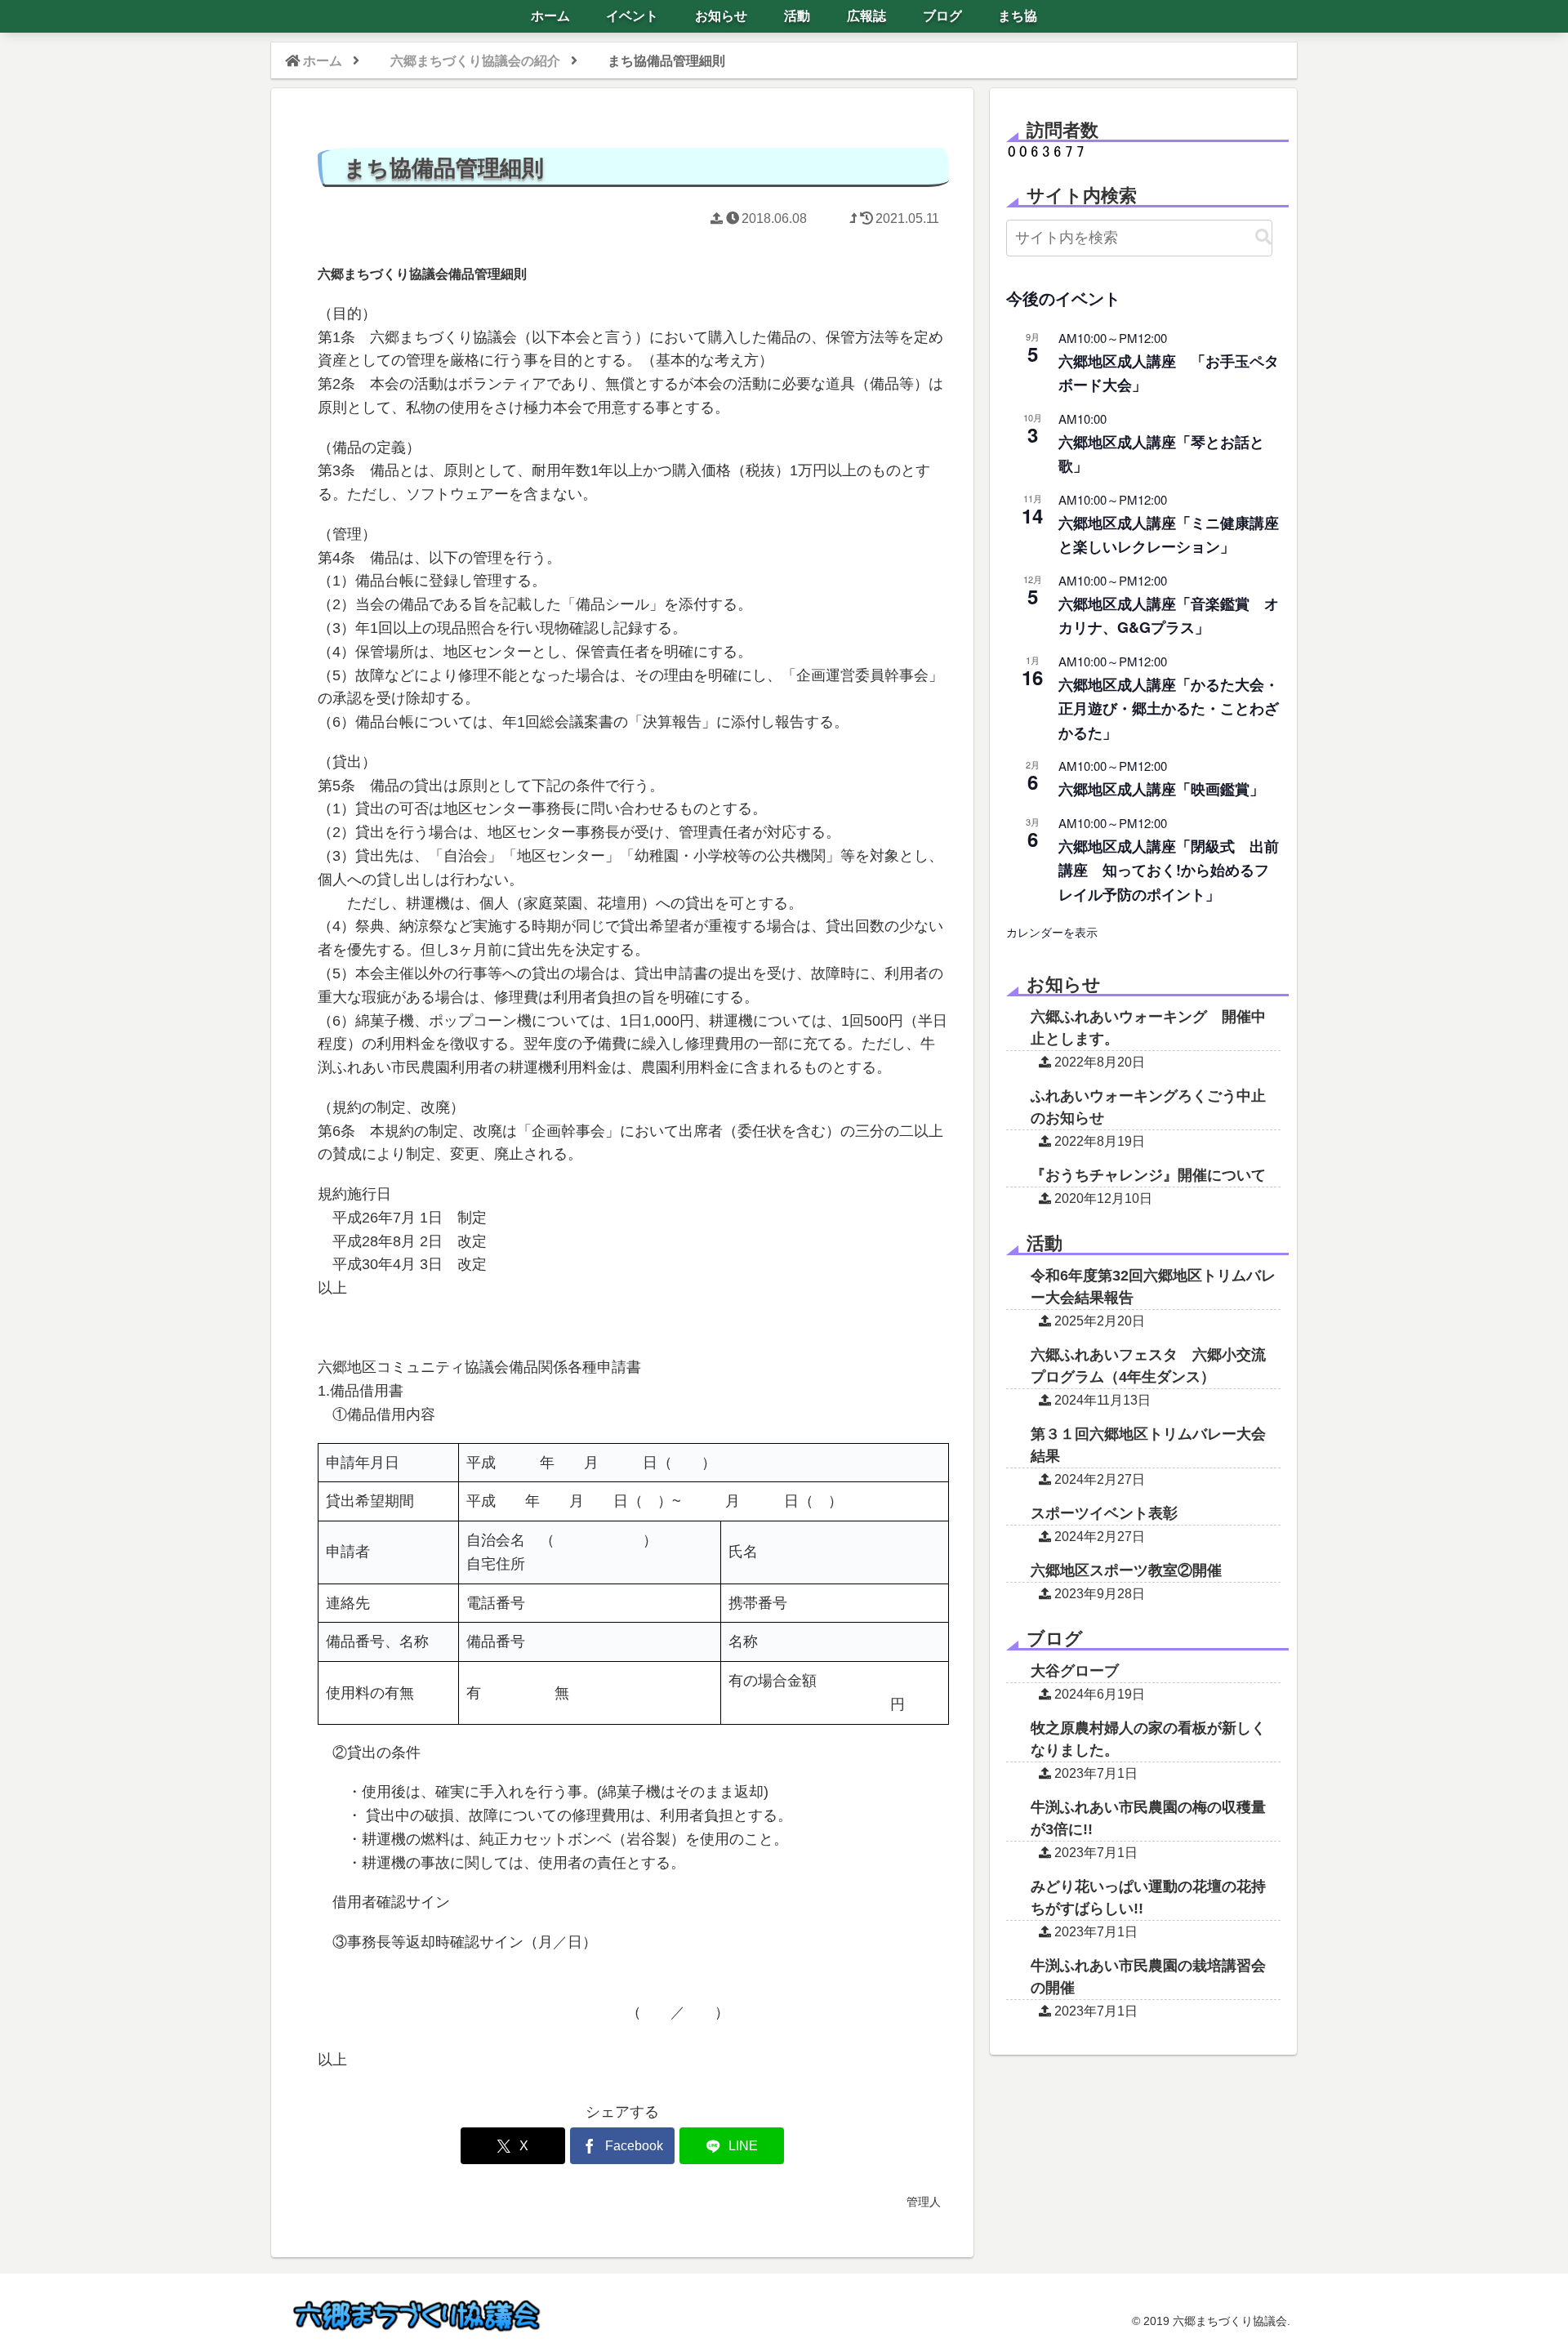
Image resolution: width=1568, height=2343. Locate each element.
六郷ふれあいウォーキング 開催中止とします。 (1148, 1028)
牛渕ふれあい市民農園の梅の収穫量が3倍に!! (1148, 1818)
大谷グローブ (1075, 1671)
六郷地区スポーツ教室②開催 (1126, 1570)
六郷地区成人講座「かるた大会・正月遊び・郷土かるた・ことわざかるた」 (1169, 708)
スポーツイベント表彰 (1104, 1513)
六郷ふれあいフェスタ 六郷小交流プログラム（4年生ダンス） (1148, 1366)
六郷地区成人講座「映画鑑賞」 (1161, 789)
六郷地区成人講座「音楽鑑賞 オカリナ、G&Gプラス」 (1169, 615)
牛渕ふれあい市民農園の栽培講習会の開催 (1148, 1977)
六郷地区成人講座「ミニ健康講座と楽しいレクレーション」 (1169, 535)
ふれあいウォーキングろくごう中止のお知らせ (1148, 1107)
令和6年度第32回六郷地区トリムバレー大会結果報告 (1153, 1287)
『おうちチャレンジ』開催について (1148, 1175)
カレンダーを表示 (1052, 932)
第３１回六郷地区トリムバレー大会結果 (1148, 1445)
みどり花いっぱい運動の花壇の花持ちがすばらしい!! (1148, 1898)
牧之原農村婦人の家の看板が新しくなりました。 (1148, 1739)
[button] (1263, 237)
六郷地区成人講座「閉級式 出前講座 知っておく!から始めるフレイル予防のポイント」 (1169, 870)
